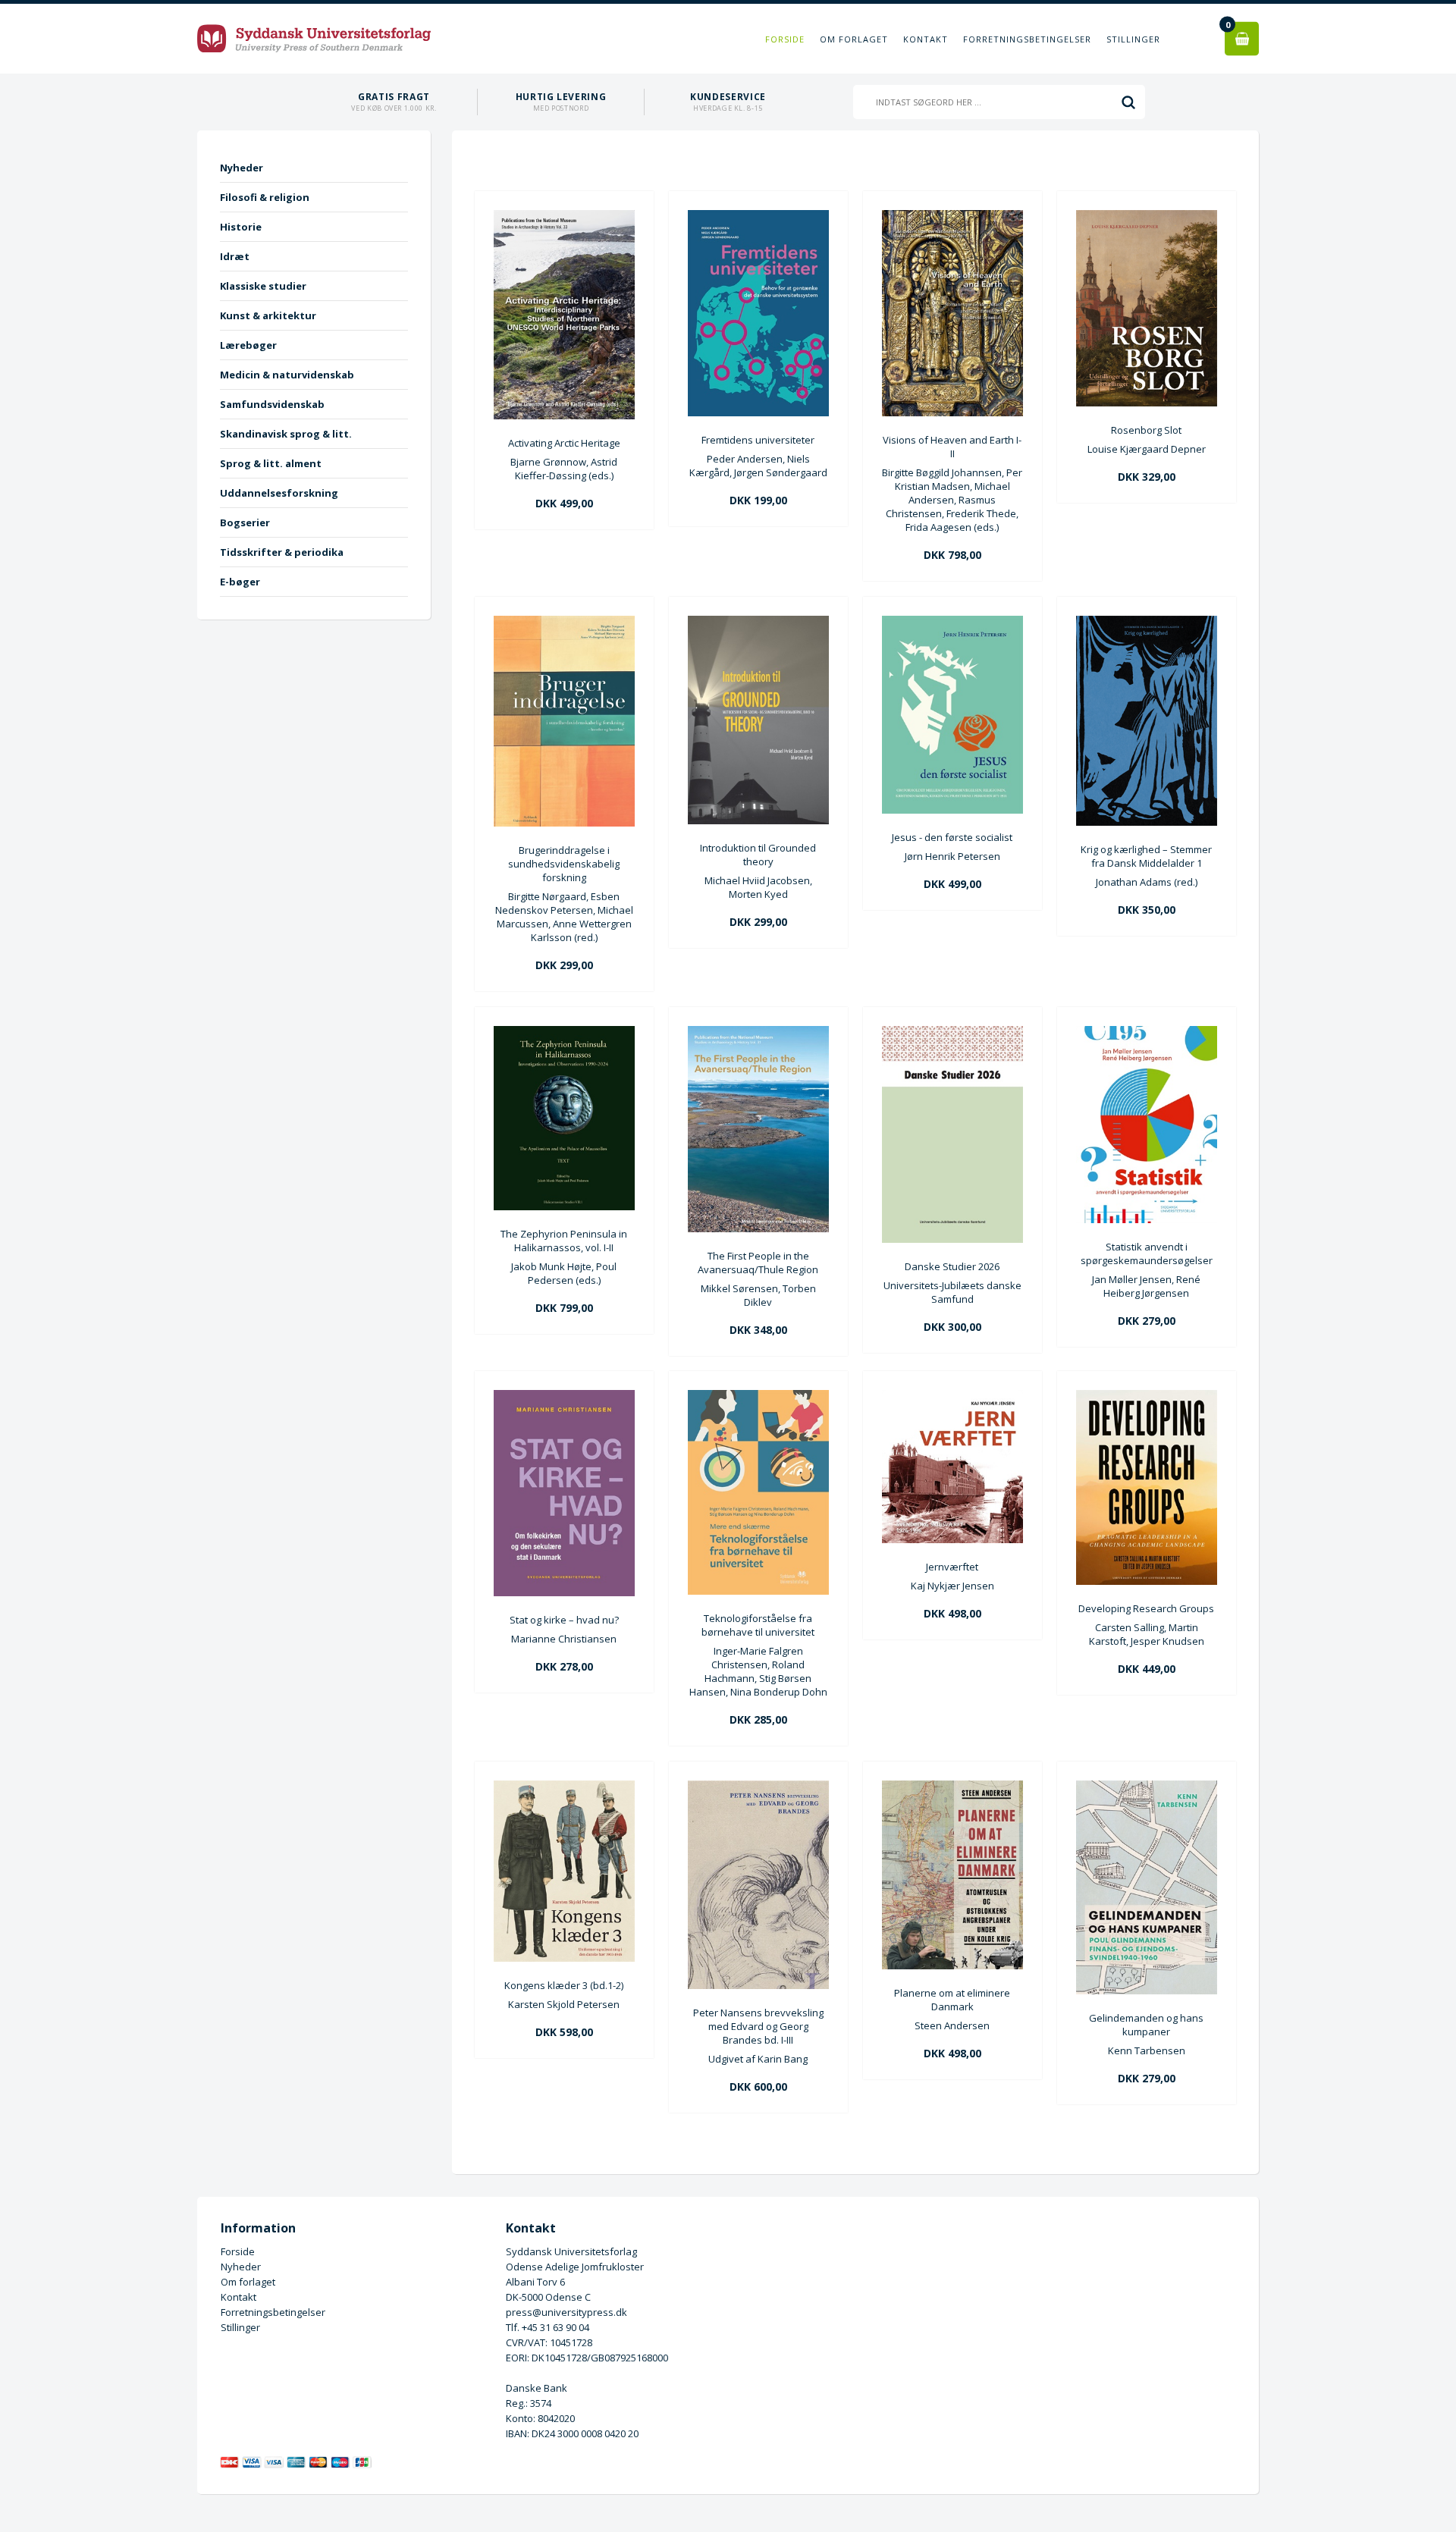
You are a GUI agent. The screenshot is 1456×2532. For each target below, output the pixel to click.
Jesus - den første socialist (952, 837)
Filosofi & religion (265, 197)
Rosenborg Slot (1146, 430)
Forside (785, 39)
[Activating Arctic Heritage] (564, 416)
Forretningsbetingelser (1027, 39)
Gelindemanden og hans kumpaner (1146, 2025)
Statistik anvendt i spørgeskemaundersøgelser (1147, 1253)
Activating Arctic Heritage (564, 443)
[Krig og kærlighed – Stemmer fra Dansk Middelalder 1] (1147, 822)
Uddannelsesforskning (279, 493)
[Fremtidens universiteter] (758, 413)
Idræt (235, 256)
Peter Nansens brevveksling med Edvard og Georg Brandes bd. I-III (758, 2026)
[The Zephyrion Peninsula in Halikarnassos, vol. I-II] (564, 1206)
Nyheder (242, 168)
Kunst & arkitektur (268, 315)
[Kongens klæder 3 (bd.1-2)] (564, 1958)
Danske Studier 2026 (952, 1266)
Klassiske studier (263, 286)
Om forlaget (854, 39)
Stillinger (1133, 39)
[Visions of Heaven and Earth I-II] (952, 413)
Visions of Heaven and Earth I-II (952, 447)
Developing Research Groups (1146, 1608)
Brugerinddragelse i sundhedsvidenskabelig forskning (564, 864)
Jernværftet (952, 1567)
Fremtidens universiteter (758, 440)
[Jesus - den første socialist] (952, 810)
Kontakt (926, 39)
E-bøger (240, 582)
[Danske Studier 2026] (952, 1239)
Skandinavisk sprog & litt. (286, 434)
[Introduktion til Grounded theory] (758, 820)
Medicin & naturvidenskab (287, 375)
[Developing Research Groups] (1147, 1581)
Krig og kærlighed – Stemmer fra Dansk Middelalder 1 (1146, 856)
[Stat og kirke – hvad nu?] (564, 1592)
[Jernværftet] (952, 1539)
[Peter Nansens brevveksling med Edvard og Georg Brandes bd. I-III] (758, 1985)
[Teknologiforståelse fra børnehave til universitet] (758, 1591)
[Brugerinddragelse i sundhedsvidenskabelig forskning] (564, 823)
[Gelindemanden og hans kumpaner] (1147, 1991)
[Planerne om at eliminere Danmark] (952, 1966)
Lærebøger (248, 345)
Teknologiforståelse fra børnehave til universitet (758, 1625)
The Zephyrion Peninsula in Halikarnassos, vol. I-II (564, 1241)
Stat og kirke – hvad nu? (564, 1620)
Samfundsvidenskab (272, 404)
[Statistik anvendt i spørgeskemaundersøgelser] (1147, 1219)
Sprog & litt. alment (271, 463)
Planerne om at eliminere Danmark (952, 2000)
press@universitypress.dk (566, 2312)
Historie (241, 227)
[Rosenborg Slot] (1147, 403)
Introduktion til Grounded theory (758, 855)
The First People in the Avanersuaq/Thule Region (758, 1263)
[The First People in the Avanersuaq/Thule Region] (758, 1228)
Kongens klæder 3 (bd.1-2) (564, 1985)
